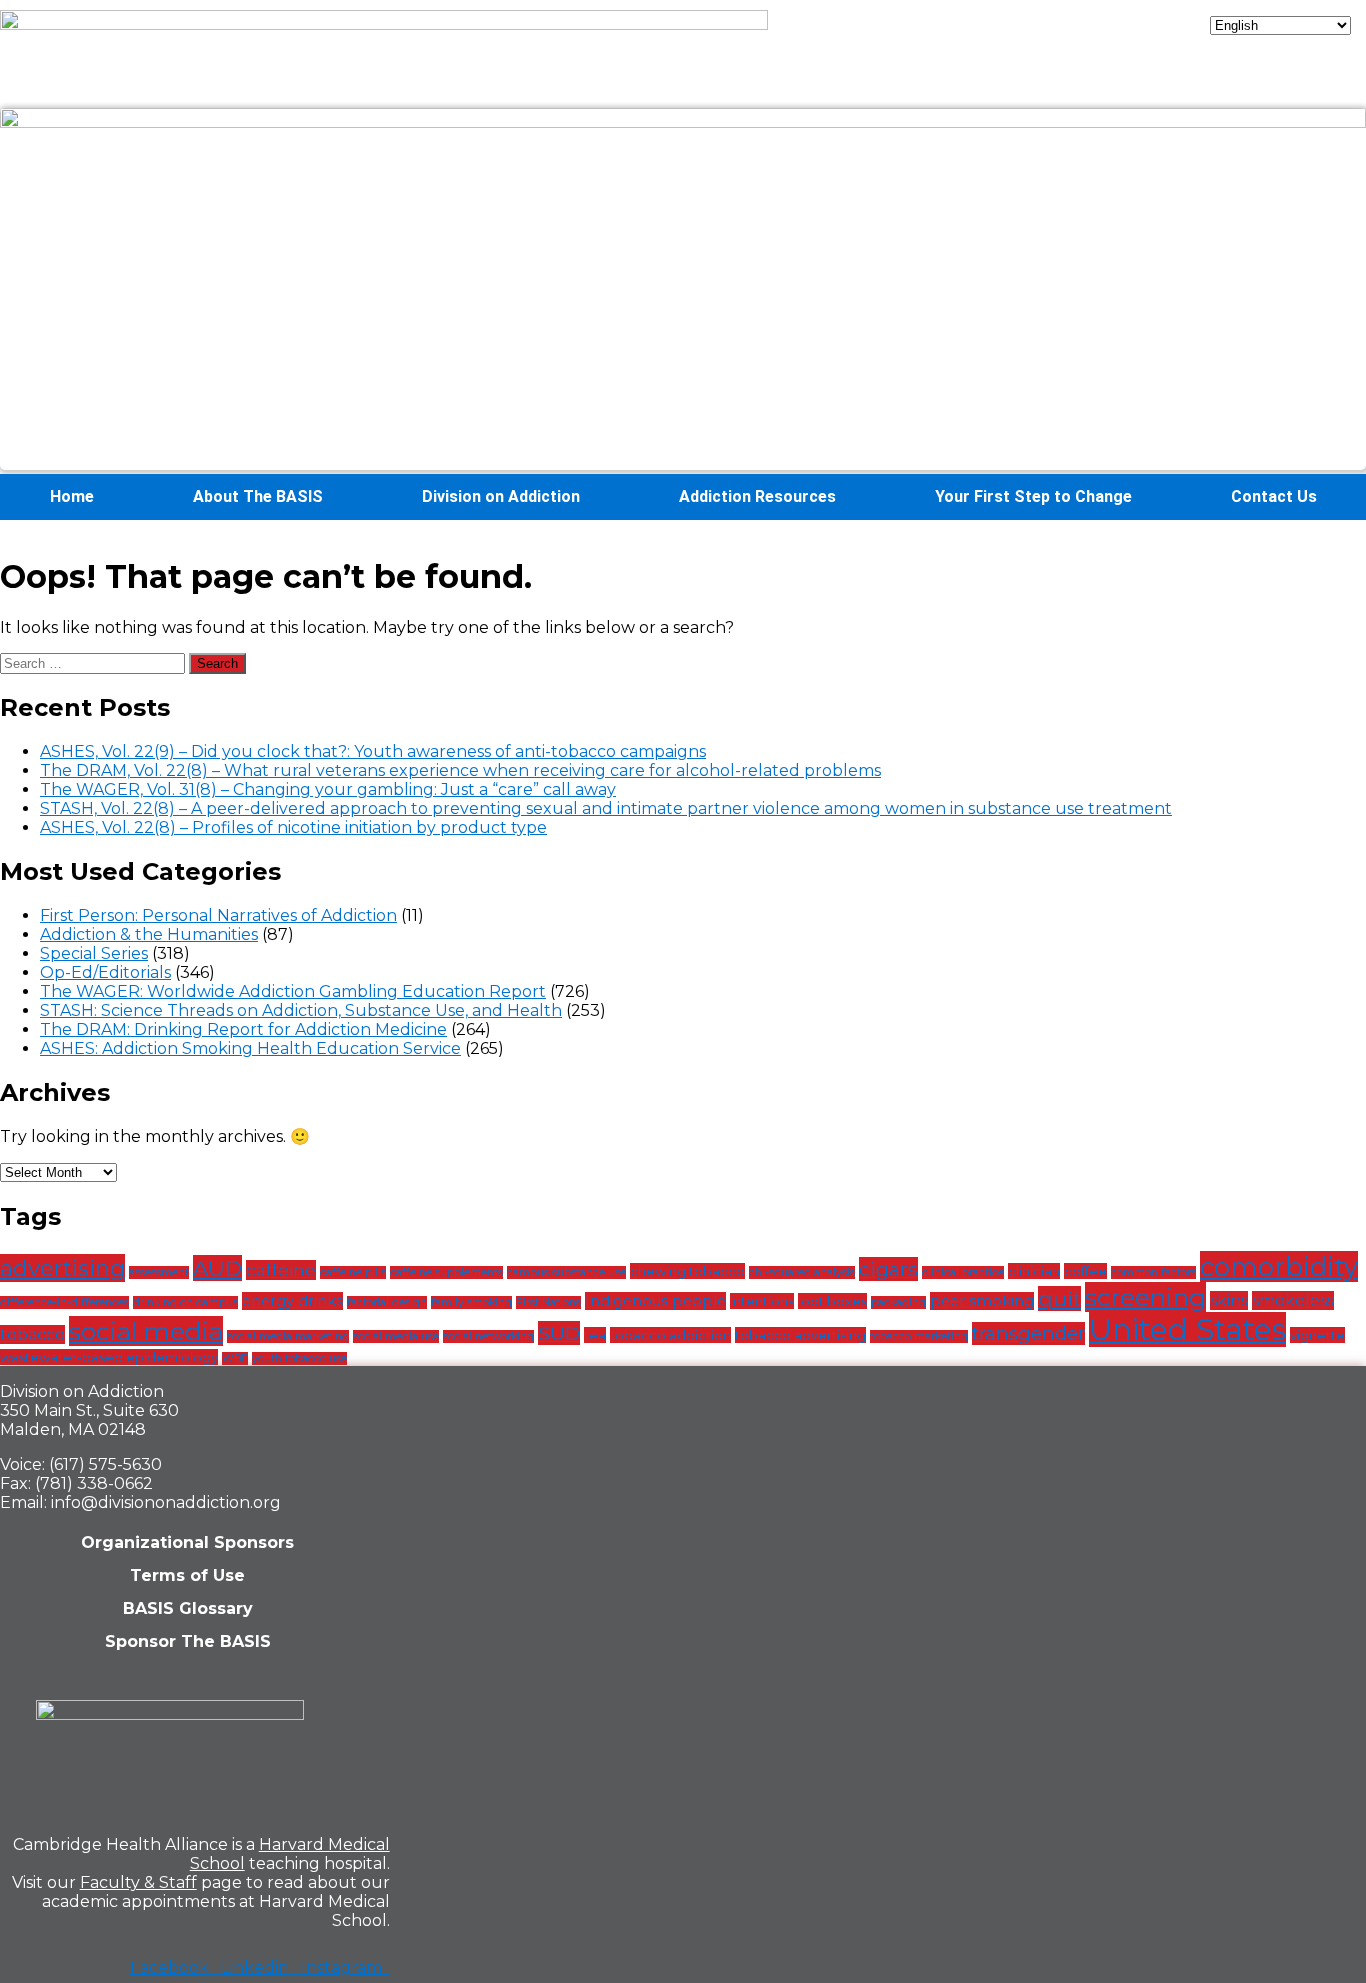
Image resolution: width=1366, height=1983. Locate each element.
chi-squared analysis (802, 1272)
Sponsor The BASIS (188, 1641)
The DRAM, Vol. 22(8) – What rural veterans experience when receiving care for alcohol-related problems (460, 770)
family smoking (471, 1302)
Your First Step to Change (1033, 496)
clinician (1034, 1271)
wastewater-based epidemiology (109, 1357)
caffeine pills (353, 1272)
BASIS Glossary (188, 1608)
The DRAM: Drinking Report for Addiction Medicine (243, 1029)
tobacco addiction (670, 1335)
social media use (396, 1336)
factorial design (387, 1302)
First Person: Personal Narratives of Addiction (218, 915)
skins (1229, 1300)
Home (72, 496)
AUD (217, 1268)
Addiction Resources (757, 496)
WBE (235, 1358)
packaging (898, 1302)
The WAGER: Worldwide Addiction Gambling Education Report (293, 991)
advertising (62, 1268)
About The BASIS (258, 496)
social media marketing (288, 1336)
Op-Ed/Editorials (105, 972)
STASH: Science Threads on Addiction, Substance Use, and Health (301, 1010)
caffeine (281, 1270)
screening (1145, 1297)
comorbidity (1279, 1266)
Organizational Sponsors (187, 1542)
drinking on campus (185, 1302)
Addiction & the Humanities (149, 934)
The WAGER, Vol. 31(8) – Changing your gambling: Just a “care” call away (328, 789)
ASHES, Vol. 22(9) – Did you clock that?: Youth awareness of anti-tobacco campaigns (373, 751)
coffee (1085, 1271)
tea (595, 1335)
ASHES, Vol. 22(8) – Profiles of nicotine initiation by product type (293, 827)
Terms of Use (187, 1575)
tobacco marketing (919, 1336)
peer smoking (982, 1301)
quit (1059, 1298)
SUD (559, 1333)
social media (146, 1331)
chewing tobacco (687, 1271)
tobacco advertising (800, 1335)
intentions (762, 1301)
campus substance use (566, 1272)
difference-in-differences (64, 1302)
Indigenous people (655, 1301)
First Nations (548, 1302)
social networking (488, 1336)
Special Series (94, 953)
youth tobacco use (299, 1358)
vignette (1317, 1335)
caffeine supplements (446, 1272)
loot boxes (832, 1301)
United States (1187, 1329)
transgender (1028, 1333)
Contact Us (1274, 496)
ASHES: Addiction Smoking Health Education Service (250, 1048)
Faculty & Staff (138, 1882)
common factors (1153, 1272)
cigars (888, 1269)
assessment (159, 1272)
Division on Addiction (501, 496)
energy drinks (292, 1301)
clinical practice (963, 1272)
